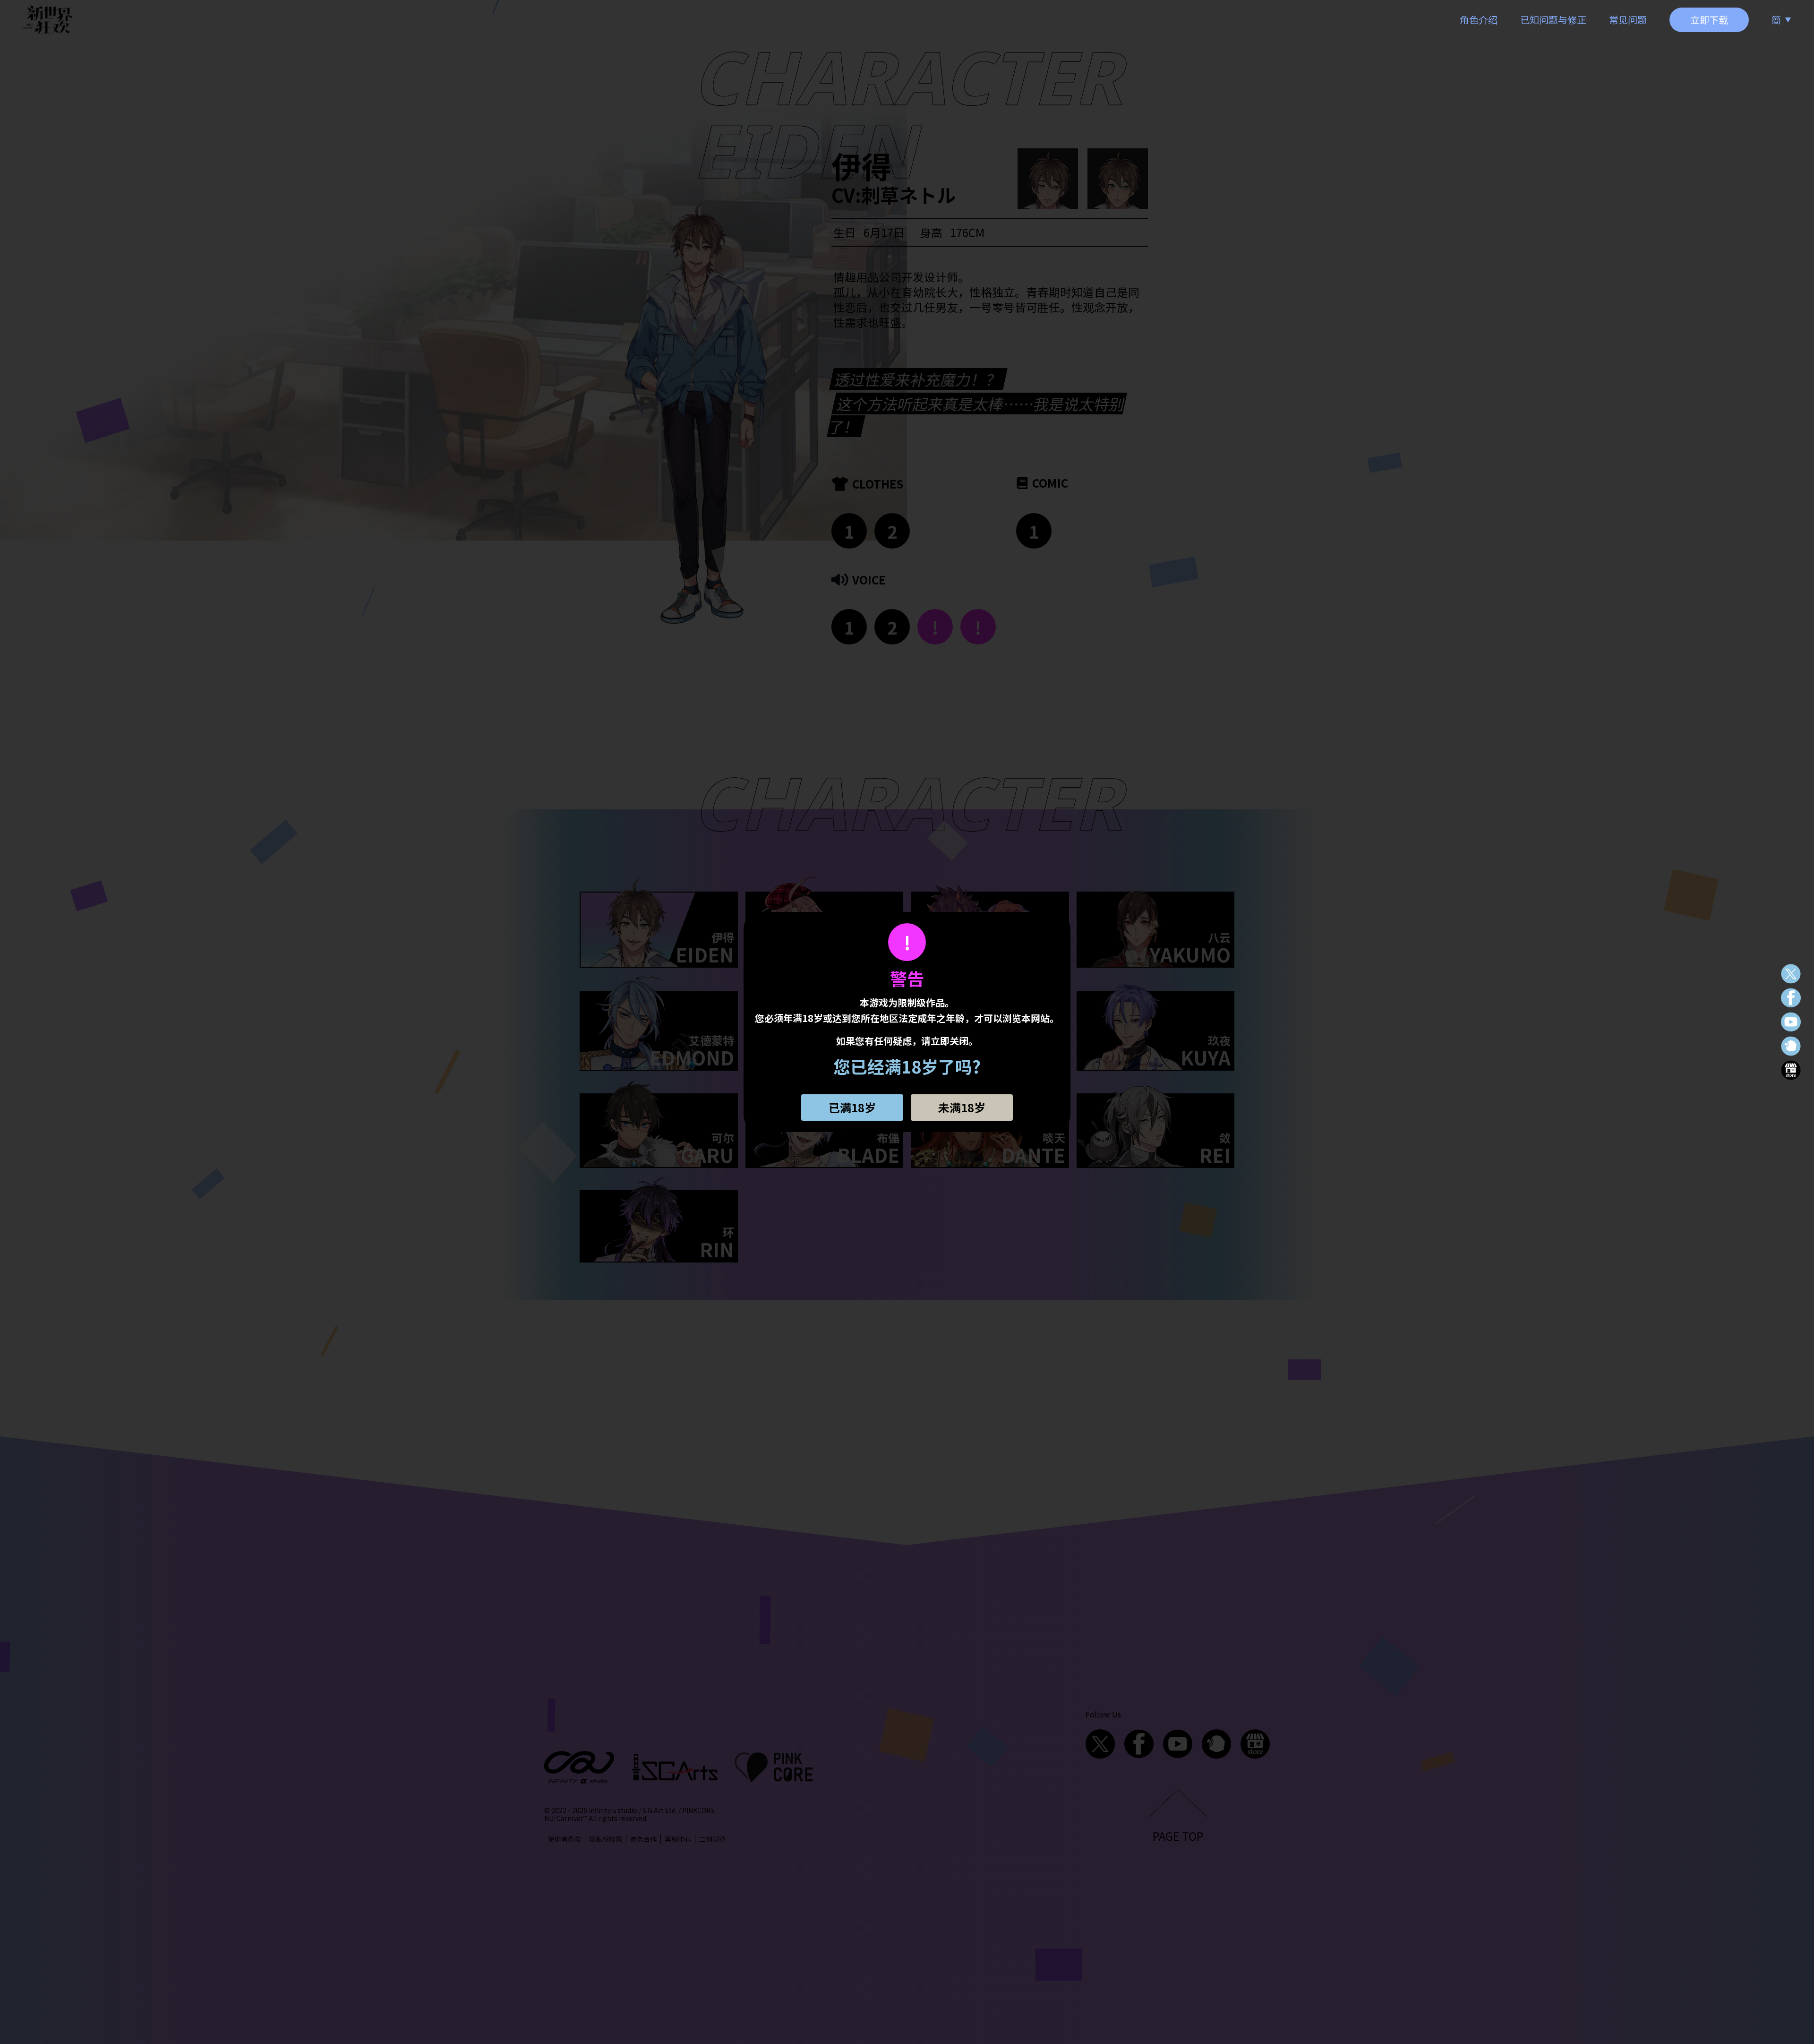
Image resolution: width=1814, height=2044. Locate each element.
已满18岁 (852, 1107)
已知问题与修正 (1553, 20)
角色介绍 (1479, 20)
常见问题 (1628, 20)
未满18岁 (962, 1107)
